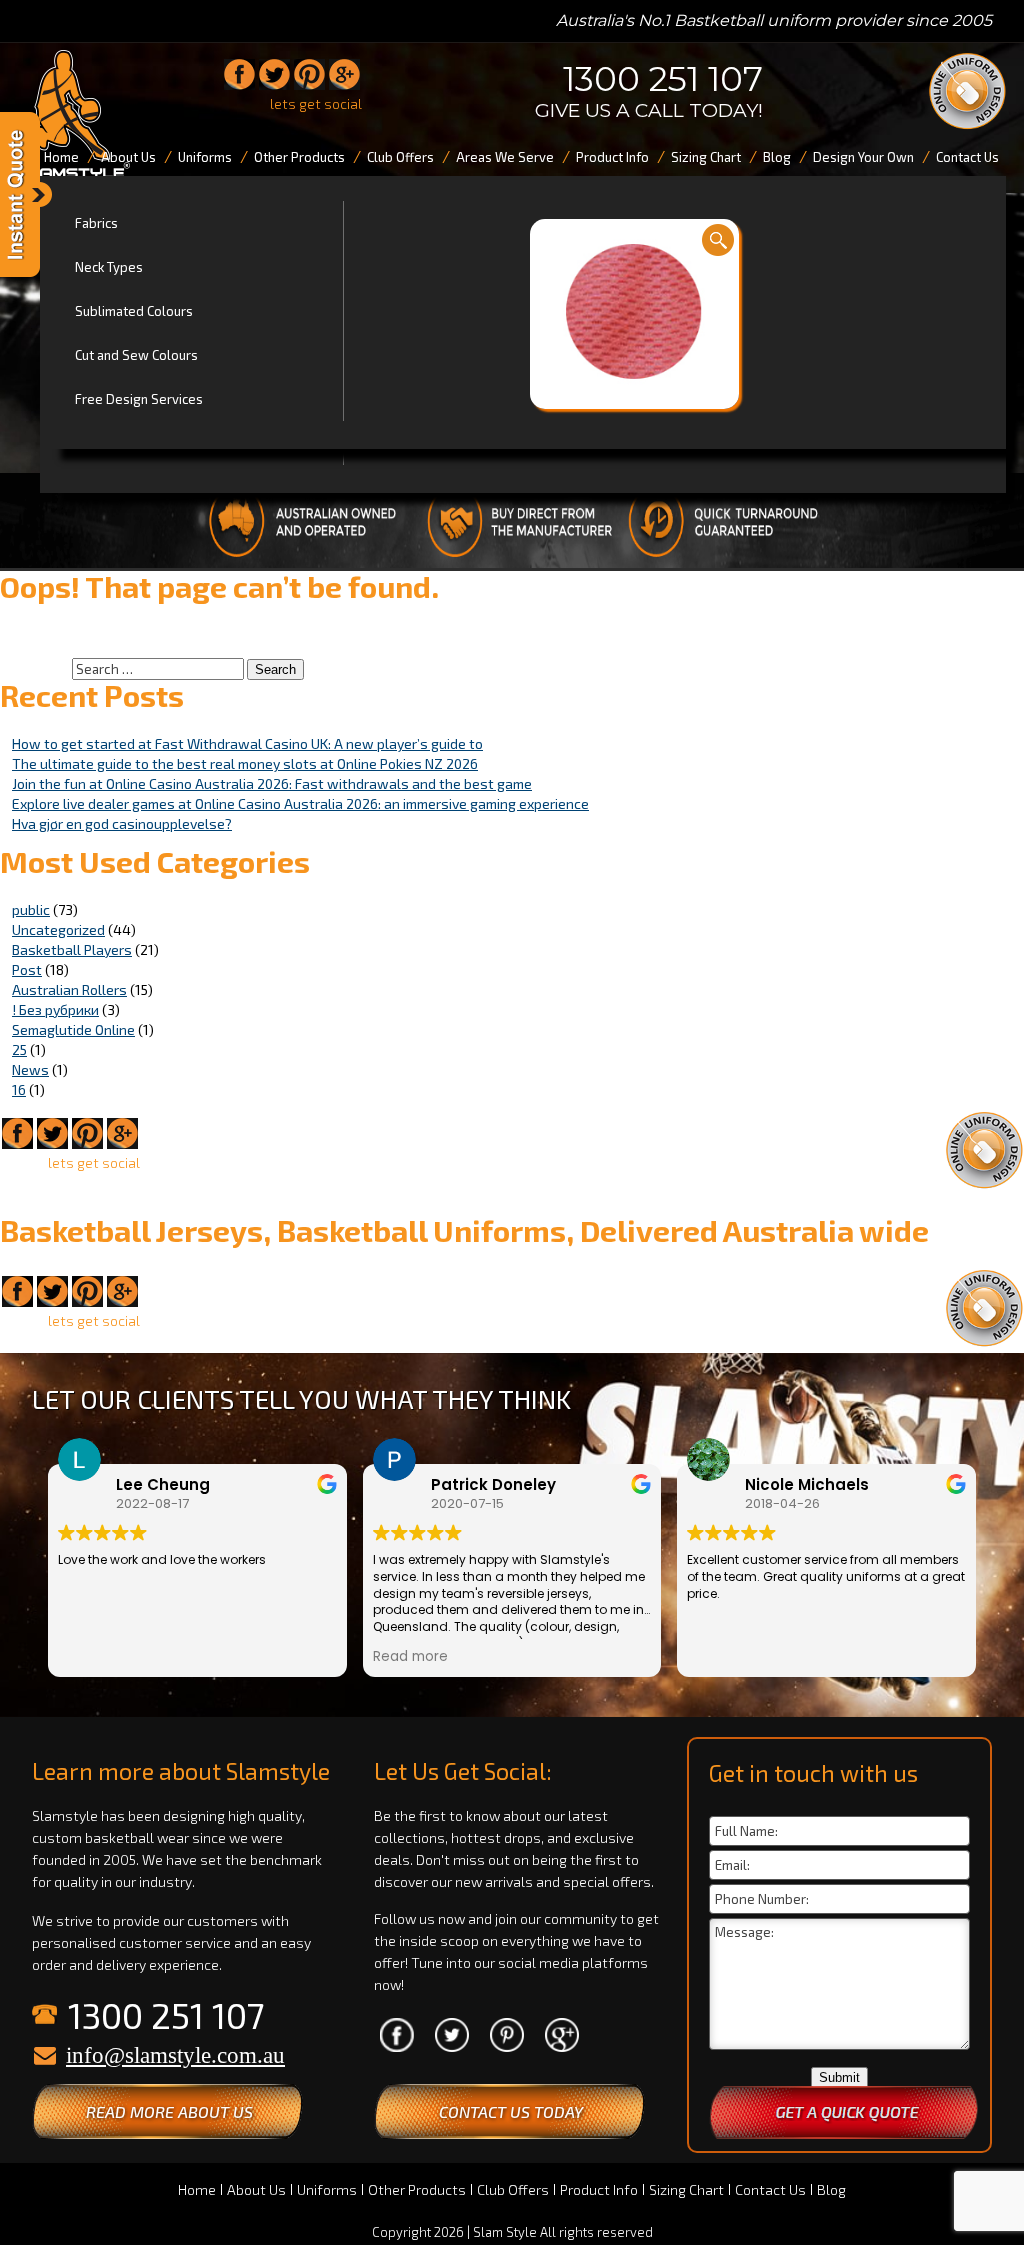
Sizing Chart (686, 2189)
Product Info (599, 2189)
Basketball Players (72, 949)
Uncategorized (58, 929)
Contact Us (770, 2189)
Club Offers (513, 2189)
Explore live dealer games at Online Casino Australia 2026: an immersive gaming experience (300, 803)
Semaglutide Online (73, 1029)
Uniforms (327, 2189)
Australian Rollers (69, 989)
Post (27, 969)
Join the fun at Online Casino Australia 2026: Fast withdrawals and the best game (272, 783)
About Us (256, 2189)
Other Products (417, 2189)
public (31, 909)
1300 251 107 (663, 79)
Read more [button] (410, 1657)
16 (19, 1089)
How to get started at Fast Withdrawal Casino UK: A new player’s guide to (247, 743)
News (30, 1069)
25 (19, 1049)
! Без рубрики (55, 1009)
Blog (831, 2189)
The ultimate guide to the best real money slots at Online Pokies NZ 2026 (245, 763)
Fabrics (96, 223)
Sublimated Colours (134, 311)
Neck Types (109, 267)
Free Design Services (139, 399)
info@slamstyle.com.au (175, 2055)
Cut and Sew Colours (136, 355)
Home (197, 2189)
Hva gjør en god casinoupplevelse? (122, 823)
